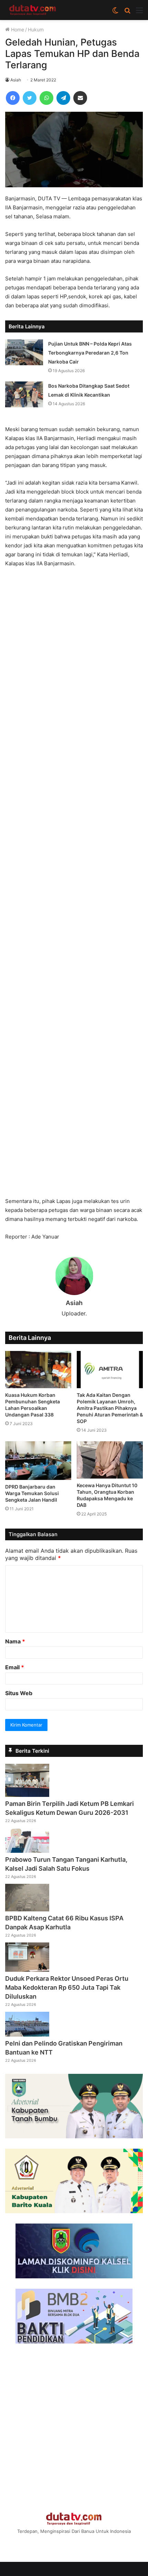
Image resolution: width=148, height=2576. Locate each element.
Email (15, 1667)
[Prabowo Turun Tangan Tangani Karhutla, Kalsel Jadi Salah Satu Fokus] (27, 1851)
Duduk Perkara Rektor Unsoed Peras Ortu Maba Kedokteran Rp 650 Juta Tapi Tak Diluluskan (67, 1987)
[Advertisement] (74, 886)
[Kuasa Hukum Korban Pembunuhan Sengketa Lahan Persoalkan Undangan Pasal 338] (38, 1370)
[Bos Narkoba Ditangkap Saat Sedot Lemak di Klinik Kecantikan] (24, 394)
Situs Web (19, 1693)
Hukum (36, 29)
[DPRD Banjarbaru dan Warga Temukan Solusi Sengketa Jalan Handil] (38, 1461)
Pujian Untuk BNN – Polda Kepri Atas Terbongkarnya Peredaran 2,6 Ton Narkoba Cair (90, 353)
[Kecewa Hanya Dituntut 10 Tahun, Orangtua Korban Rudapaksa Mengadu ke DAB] (110, 1460)
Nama (15, 1641)
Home (17, 29)
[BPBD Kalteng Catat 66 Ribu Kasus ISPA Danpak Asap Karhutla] (27, 1909)
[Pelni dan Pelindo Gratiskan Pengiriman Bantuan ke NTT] (27, 2035)
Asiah (16, 80)
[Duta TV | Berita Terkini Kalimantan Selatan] (33, 10)
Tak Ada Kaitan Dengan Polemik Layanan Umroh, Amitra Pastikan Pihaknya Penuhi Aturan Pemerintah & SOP (110, 1408)
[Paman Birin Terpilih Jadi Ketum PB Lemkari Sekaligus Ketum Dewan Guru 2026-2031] (27, 1795)
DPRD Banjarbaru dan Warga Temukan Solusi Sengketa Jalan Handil (32, 1493)
